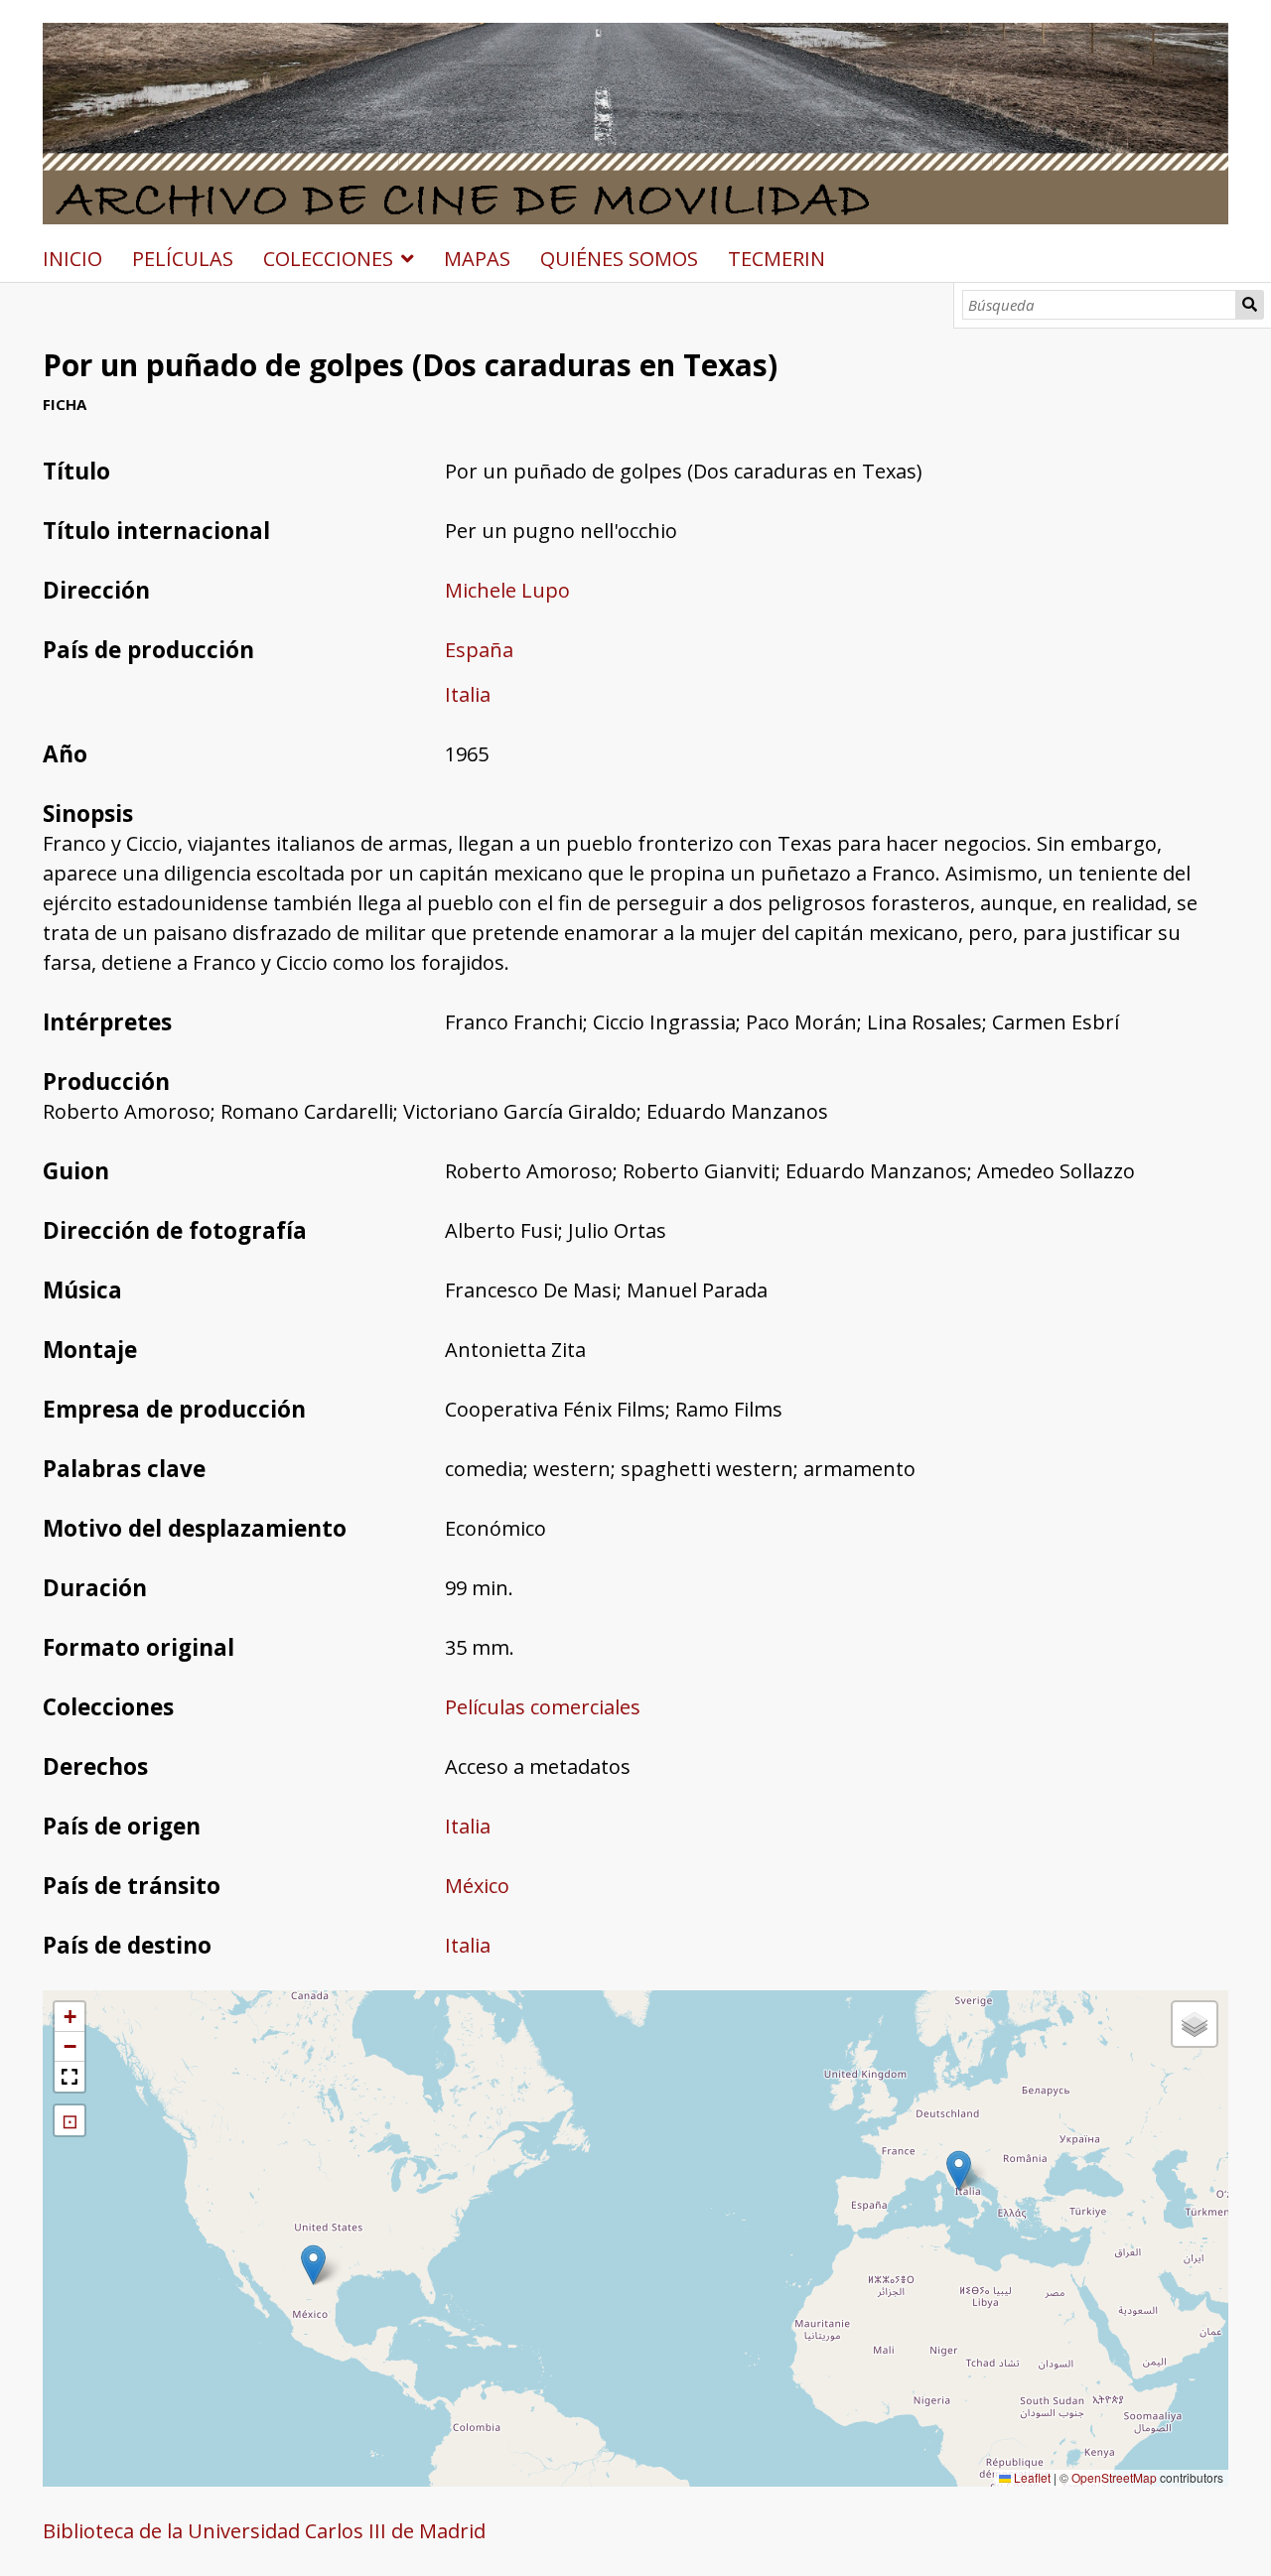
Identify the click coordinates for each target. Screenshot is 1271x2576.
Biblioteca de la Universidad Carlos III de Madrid (264, 2531)
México (477, 1886)
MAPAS (477, 259)
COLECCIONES (328, 259)
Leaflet (1031, 2477)
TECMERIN (777, 259)
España (479, 650)
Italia (468, 694)
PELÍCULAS (183, 259)
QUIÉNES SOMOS (619, 259)
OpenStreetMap (1114, 2477)
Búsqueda (1250, 305)
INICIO (72, 259)
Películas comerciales (543, 1707)
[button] (313, 2265)
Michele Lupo (507, 590)
